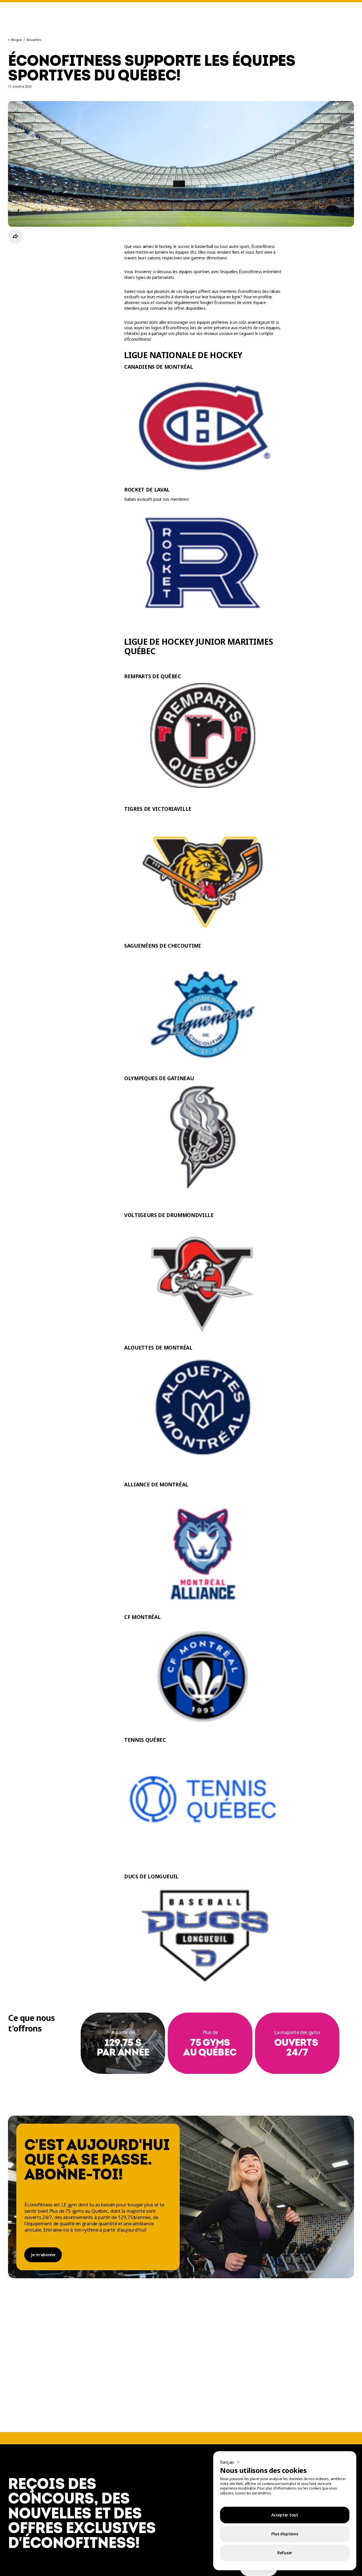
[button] (230, 2462)
